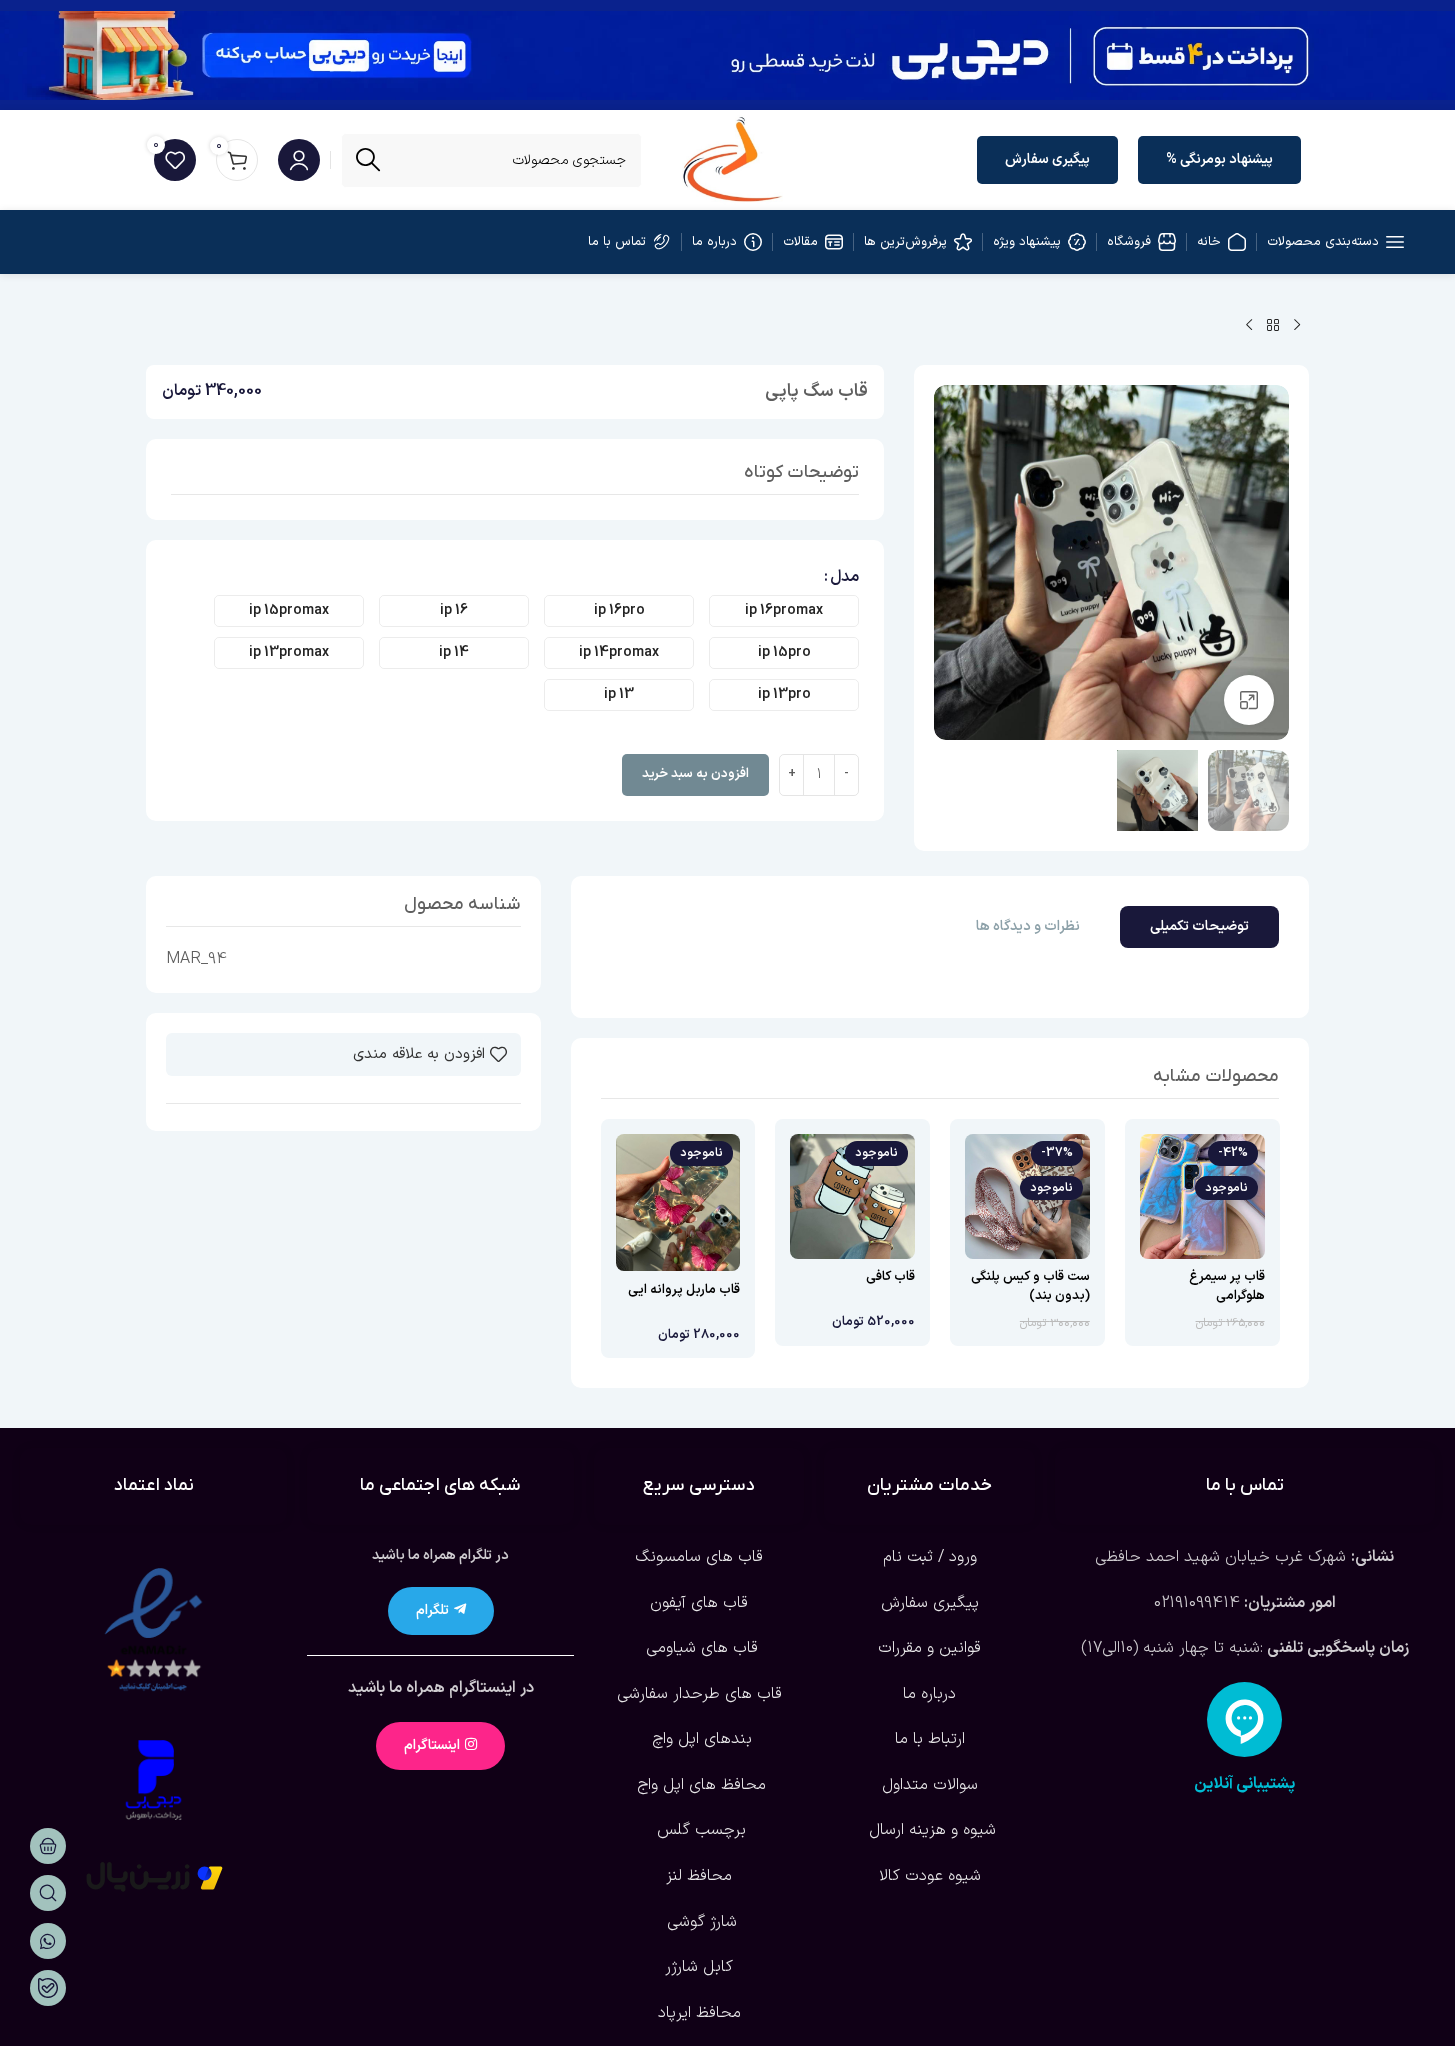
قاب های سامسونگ (699, 1557)
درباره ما (929, 1694)
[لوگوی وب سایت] (732, 159)
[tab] (1199, 927)
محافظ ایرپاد (699, 2013)
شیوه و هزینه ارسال (930, 1830)
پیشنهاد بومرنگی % (1219, 159)
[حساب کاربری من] (299, 160)
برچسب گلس (699, 1830)
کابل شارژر (699, 1967)
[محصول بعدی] (1249, 326)
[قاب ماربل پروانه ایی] (678, 1202)
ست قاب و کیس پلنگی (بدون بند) (1030, 1286)
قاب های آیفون (699, 1603)
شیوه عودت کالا (930, 1876)
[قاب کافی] (852, 1196)
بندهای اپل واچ (699, 1739)
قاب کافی (890, 1277)
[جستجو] (368, 160)
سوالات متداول (930, 1785)
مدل (844, 577)
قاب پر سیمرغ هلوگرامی (1227, 1286)
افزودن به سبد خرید (695, 774)
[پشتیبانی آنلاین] (1244, 1719)
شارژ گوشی (699, 1922)
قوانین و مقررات (929, 1648)
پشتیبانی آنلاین (1244, 1784)
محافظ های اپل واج (699, 1785)
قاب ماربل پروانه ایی (684, 1290)
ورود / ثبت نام (930, 1557)
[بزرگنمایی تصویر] (1249, 700)
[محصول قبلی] (1297, 326)
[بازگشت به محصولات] (1273, 326)
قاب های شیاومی (699, 1648)
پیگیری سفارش (1047, 159)
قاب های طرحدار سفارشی (699, 1694)
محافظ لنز (699, 1876)
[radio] (784, 611)
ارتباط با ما (930, 1739)
